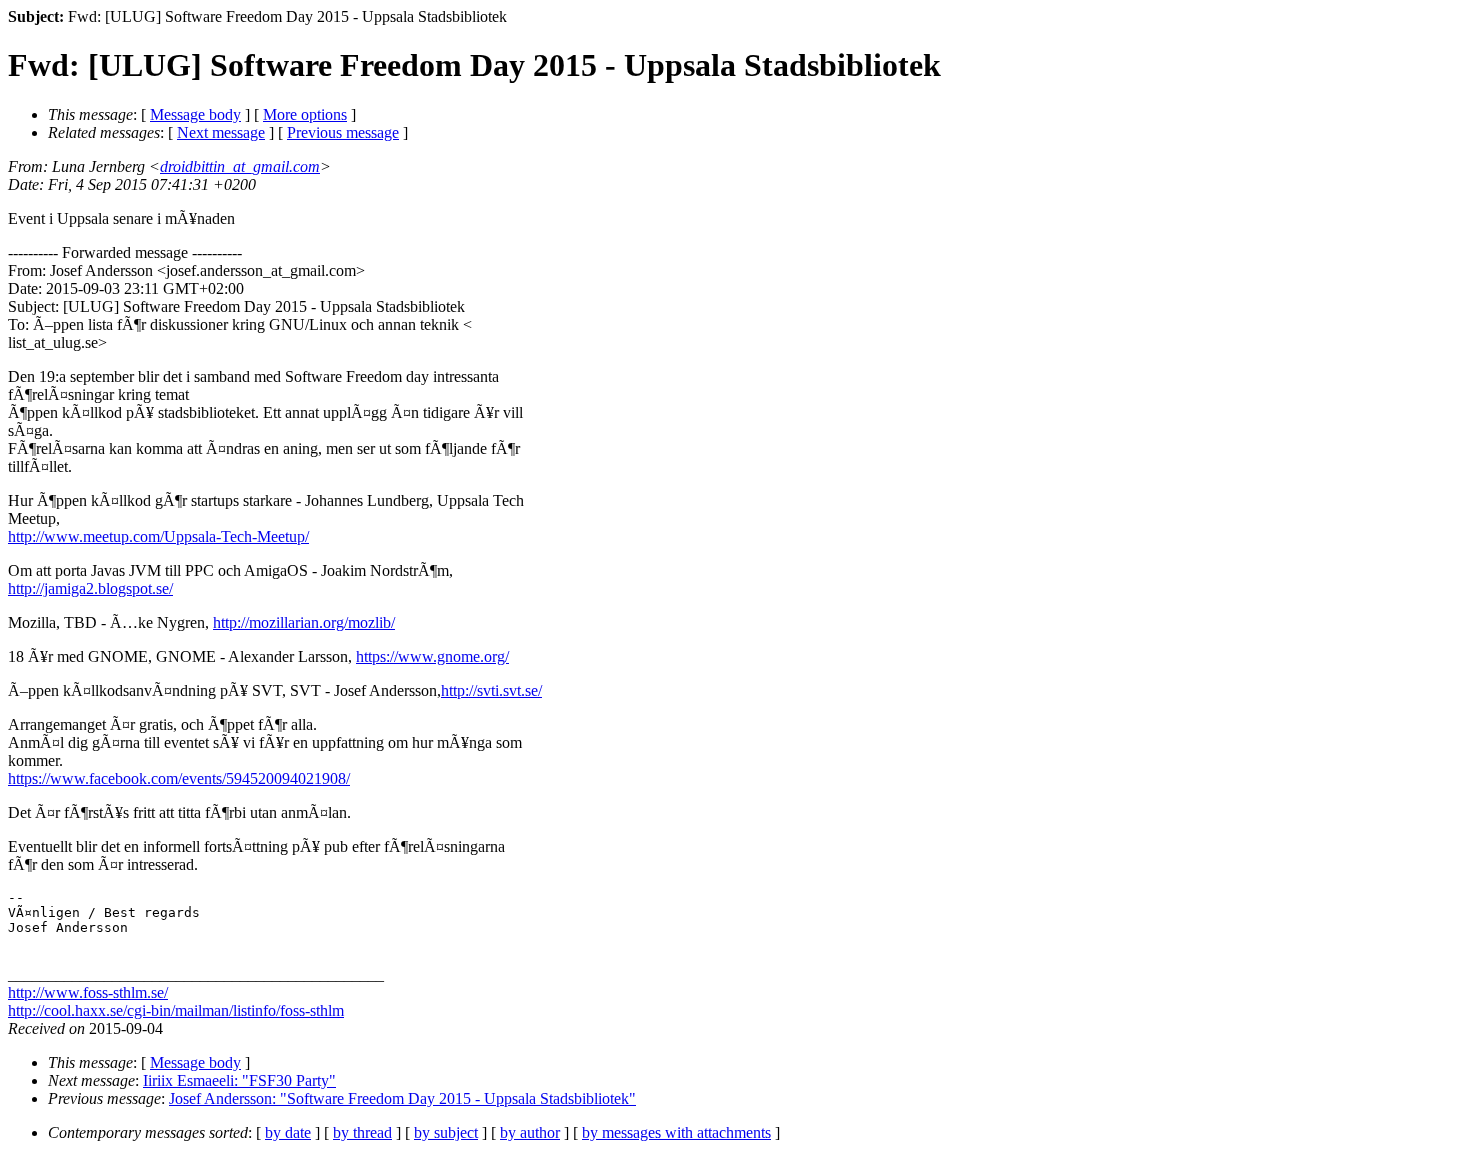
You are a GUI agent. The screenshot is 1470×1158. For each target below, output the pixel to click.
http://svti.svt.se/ (491, 690)
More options (305, 114)
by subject (446, 1132)
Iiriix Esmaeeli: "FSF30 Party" (239, 1080)
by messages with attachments (676, 1132)
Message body (195, 114)
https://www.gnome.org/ (432, 656)
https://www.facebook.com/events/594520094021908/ (179, 778)
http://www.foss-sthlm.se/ (88, 992)
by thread (362, 1132)
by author (530, 1132)
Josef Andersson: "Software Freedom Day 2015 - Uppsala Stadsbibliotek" (402, 1098)
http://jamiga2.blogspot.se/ (90, 588)
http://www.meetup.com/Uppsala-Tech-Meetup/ (158, 536)
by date (288, 1132)
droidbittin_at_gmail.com (240, 166)
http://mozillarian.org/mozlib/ (304, 622)
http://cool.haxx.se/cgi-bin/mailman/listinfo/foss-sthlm (176, 1010)
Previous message (343, 132)
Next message (221, 132)
